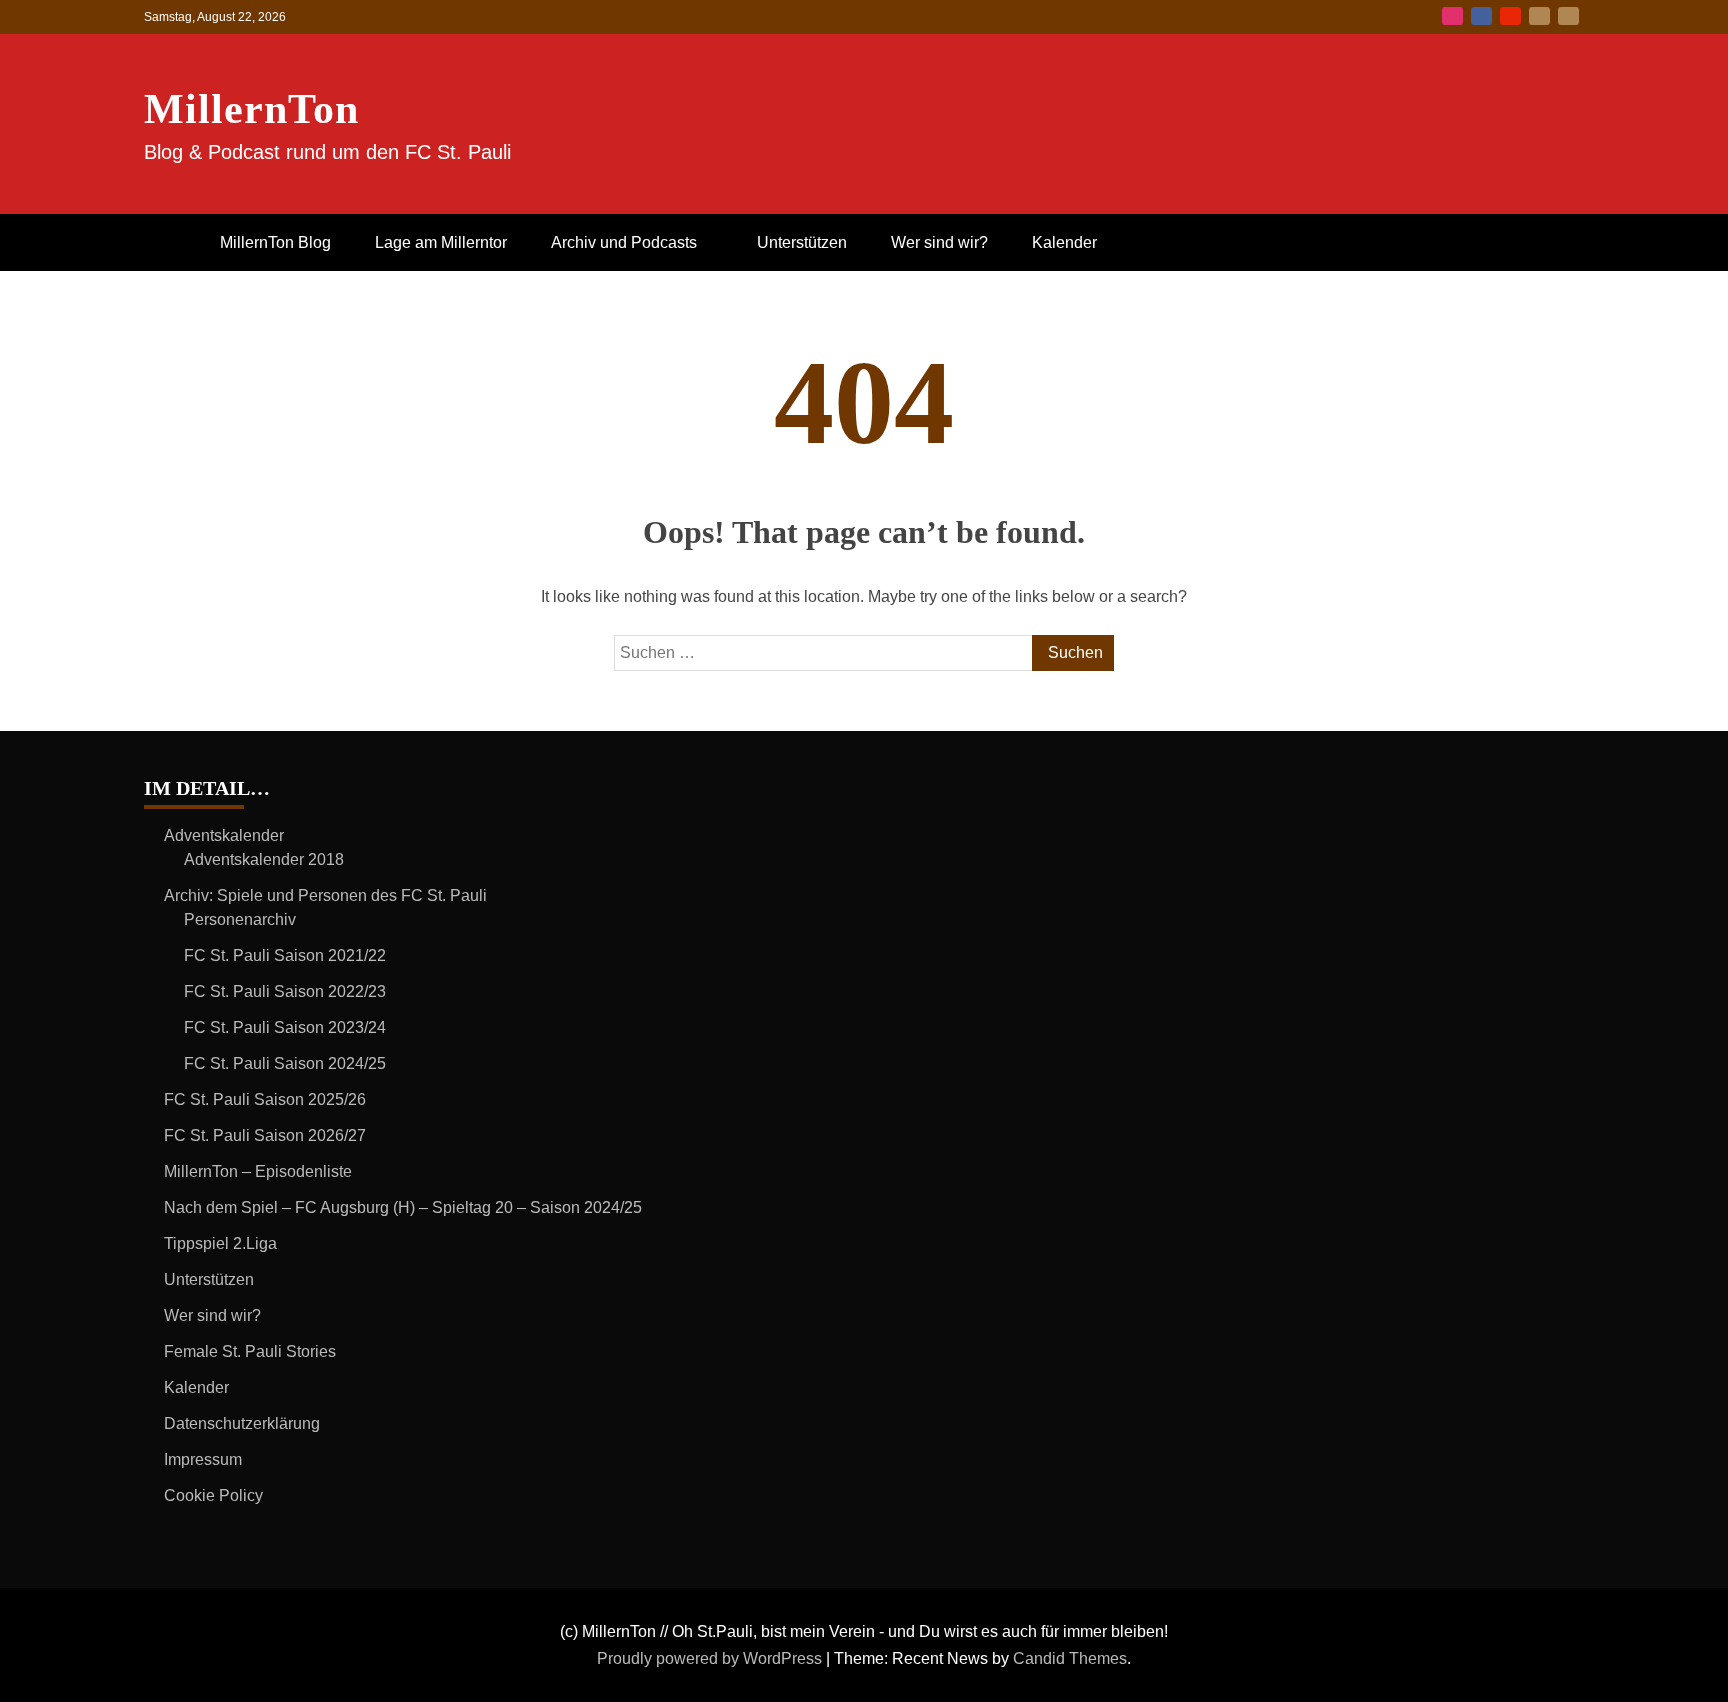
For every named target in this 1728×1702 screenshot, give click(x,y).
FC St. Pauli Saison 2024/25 (285, 1063)
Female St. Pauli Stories (250, 1351)
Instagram (1452, 16)
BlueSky (1539, 16)
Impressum (203, 1459)
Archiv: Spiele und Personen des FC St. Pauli (325, 895)
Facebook (1481, 16)
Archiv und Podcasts (624, 242)
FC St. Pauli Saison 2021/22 (285, 955)
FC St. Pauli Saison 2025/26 (265, 1099)
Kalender (1064, 242)
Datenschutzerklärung (242, 1423)
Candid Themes (1070, 1658)
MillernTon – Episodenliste (258, 1171)
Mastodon (1568, 16)
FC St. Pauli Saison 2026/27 (265, 1135)
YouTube (1510, 16)
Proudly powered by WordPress (711, 1658)
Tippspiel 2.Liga (220, 1243)
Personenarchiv (240, 919)
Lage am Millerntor (441, 242)
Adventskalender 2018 (264, 859)
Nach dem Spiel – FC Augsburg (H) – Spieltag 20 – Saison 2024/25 (403, 1207)
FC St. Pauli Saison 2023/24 (285, 1027)
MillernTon (251, 109)
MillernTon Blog (275, 242)
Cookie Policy (213, 1495)
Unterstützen (802, 242)
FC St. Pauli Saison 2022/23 (285, 991)
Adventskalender (224, 835)
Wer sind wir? (939, 242)
